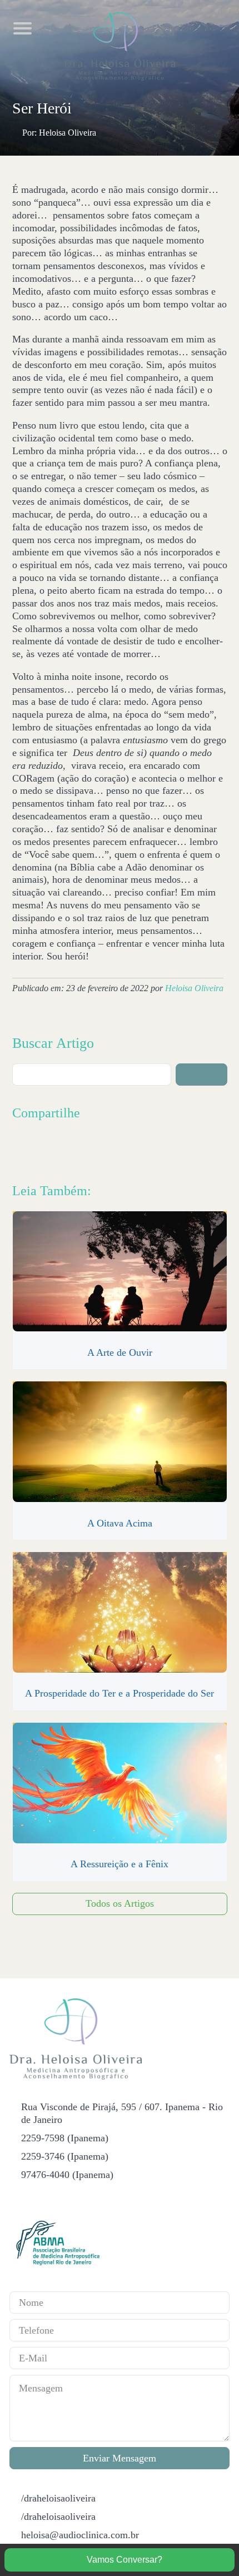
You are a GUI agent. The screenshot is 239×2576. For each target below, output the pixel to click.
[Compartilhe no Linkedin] (69, 1148)
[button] (201, 1075)
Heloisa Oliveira (194, 988)
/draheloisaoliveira (58, 2498)
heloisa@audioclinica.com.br (80, 2535)
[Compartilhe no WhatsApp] (93, 1148)
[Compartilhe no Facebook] (21, 1148)
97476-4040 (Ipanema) (67, 2175)
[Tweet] (45, 1148)
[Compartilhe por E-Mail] (117, 1148)
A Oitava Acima (120, 1523)
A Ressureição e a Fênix (120, 1864)
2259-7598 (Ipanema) (65, 2138)
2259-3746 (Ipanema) (65, 2156)
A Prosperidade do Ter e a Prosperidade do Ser (120, 1693)
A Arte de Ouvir (120, 1352)
